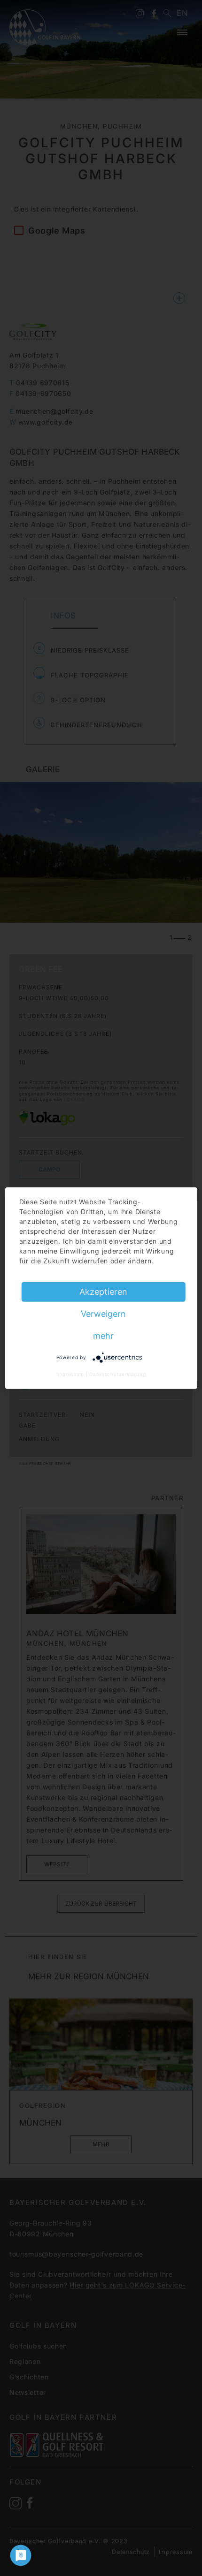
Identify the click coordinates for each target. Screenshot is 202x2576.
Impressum (70, 1374)
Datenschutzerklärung (117, 1374)
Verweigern (103, 1313)
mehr (103, 1335)
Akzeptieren (103, 1291)
